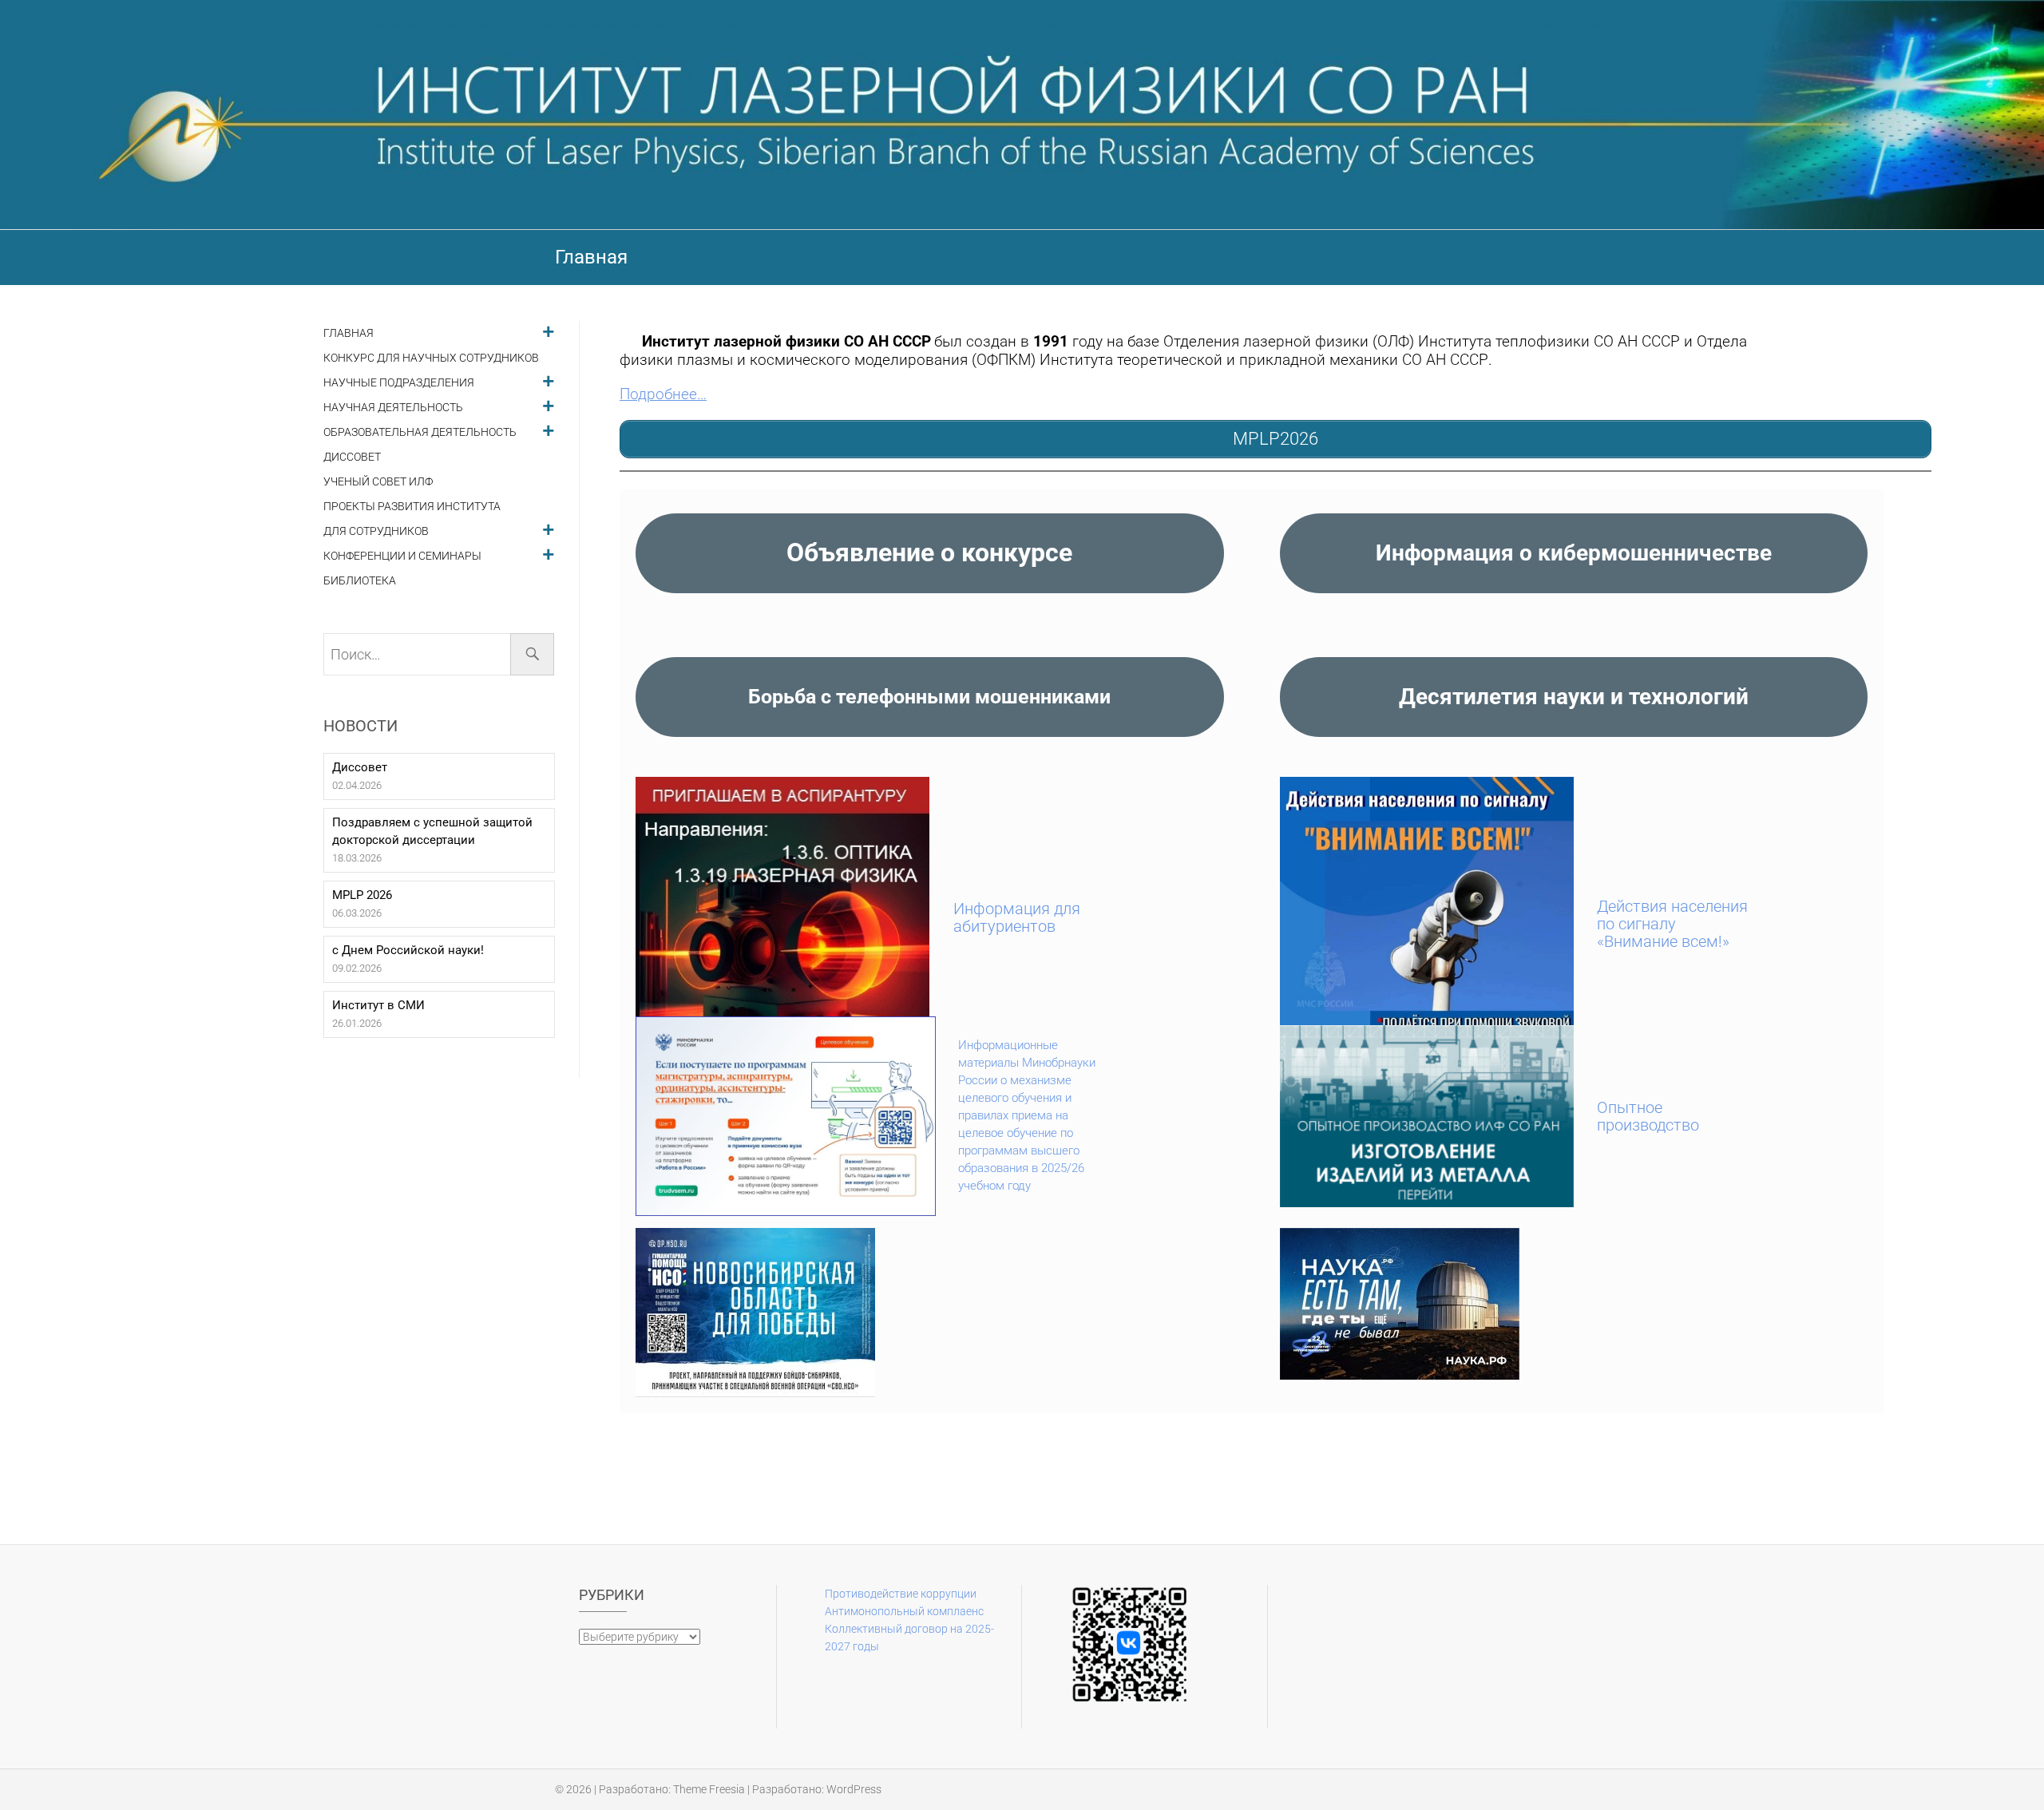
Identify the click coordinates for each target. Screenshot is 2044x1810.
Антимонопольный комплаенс (904, 1611)
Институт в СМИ (378, 1005)
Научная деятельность (393, 408)
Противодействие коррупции (901, 1594)
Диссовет (352, 457)
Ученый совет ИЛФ (378, 482)
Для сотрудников (376, 531)
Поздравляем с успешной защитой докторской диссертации (432, 831)
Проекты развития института (412, 507)
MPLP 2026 (362, 895)
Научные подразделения (399, 383)
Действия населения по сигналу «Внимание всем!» (1672, 924)
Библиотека (360, 581)
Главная (349, 333)
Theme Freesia (709, 1789)
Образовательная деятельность (420, 432)
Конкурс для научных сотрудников (431, 358)
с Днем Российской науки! (408, 950)
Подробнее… (663, 394)
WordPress (854, 1789)
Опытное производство (1648, 1116)
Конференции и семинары (402, 556)
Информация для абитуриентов (1017, 917)
